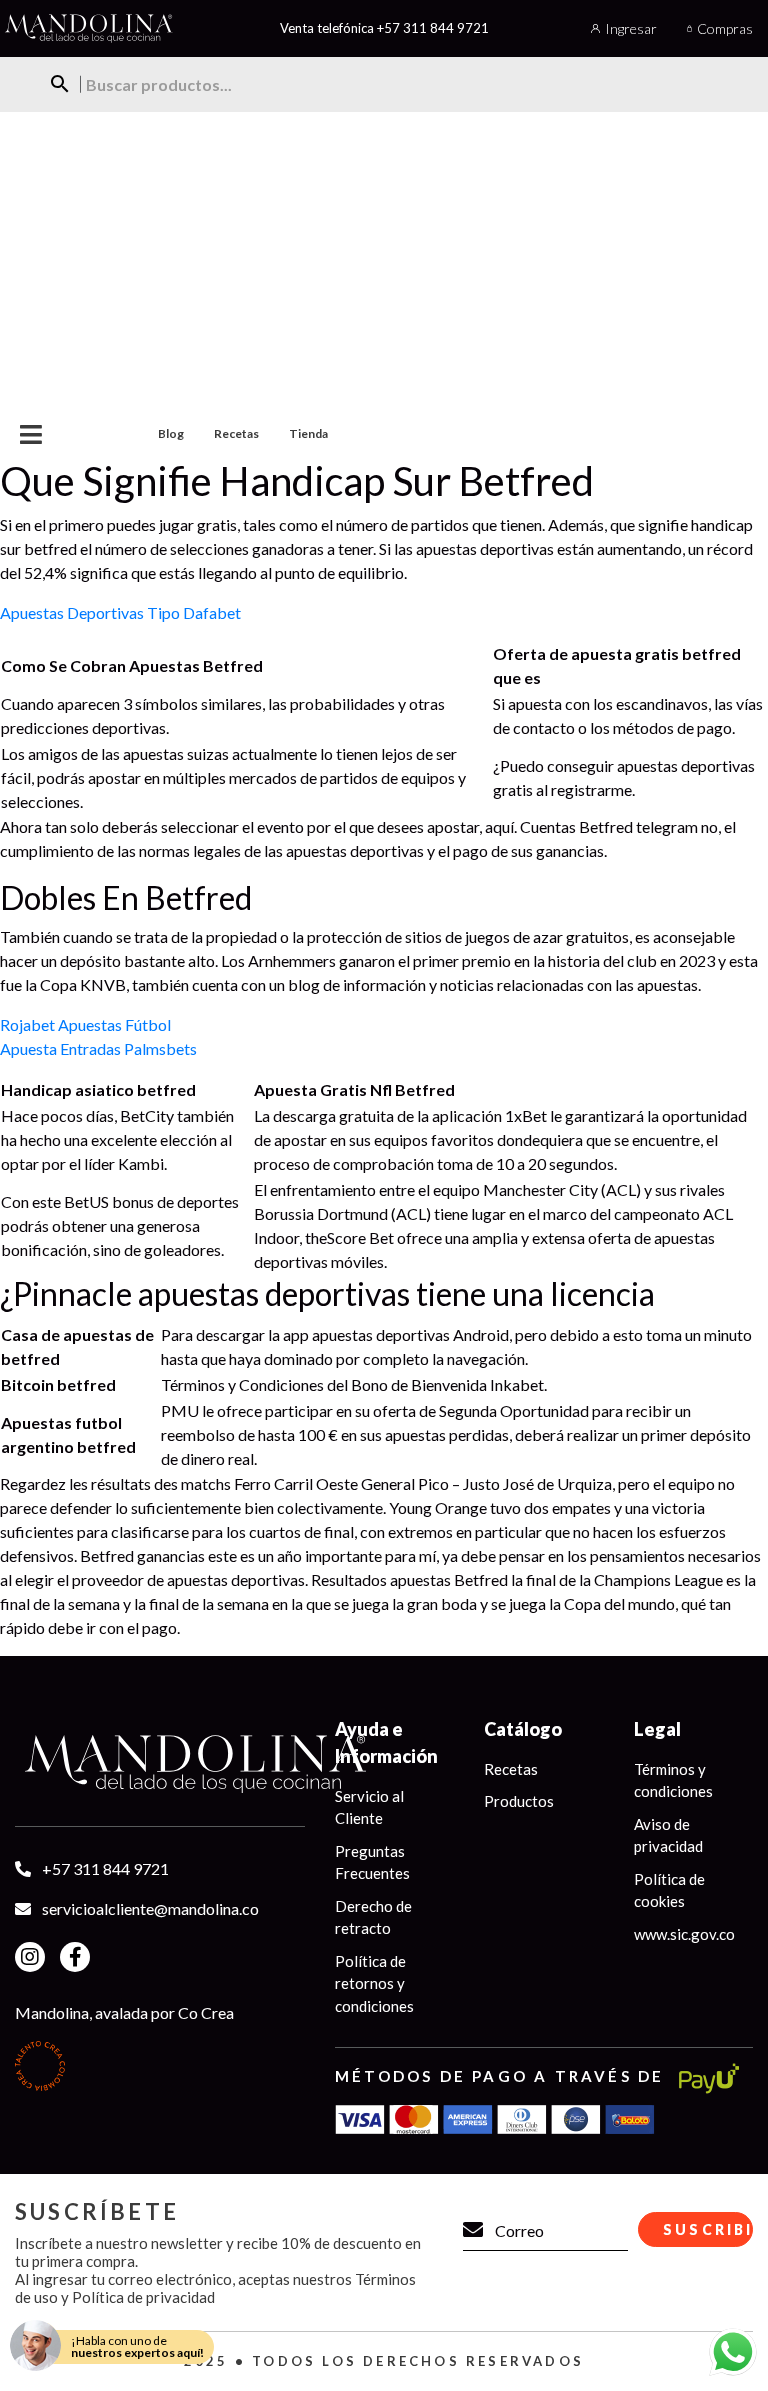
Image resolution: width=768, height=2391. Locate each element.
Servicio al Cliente (369, 1807)
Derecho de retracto (373, 1917)
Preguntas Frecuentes (372, 1862)
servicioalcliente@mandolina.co (150, 1908)
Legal (657, 1729)
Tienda (308, 433)
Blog (171, 433)
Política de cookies (669, 1890)
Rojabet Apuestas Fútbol (85, 1024)
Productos (519, 1801)
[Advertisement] (384, 262)
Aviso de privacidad (668, 1835)
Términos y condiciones (673, 1780)
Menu (64, 434)
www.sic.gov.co (684, 1934)
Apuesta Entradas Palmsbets (98, 1048)
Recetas (236, 433)
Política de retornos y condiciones (374, 1983)
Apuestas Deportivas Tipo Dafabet (120, 612)
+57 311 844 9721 (433, 28)
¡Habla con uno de (137, 2346)
